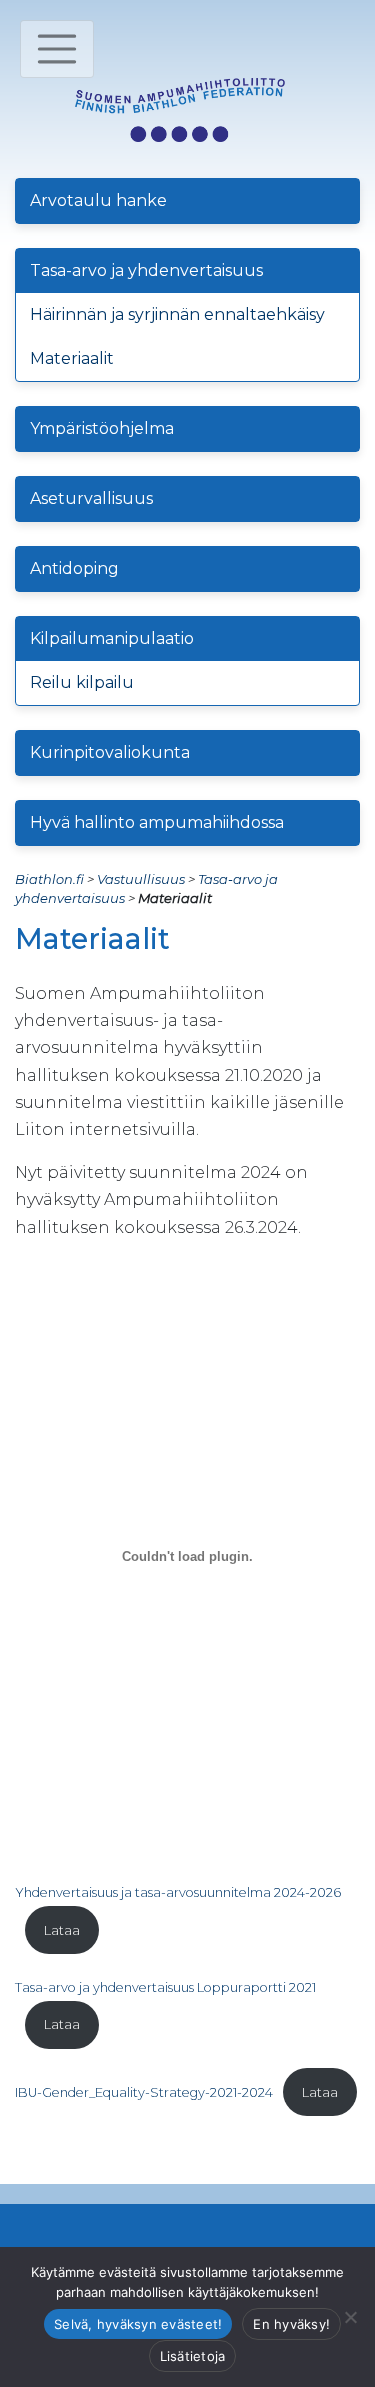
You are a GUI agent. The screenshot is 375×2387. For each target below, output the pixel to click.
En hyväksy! (291, 2324)
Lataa (62, 1930)
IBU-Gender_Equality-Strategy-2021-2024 (144, 2092)
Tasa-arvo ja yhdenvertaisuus (146, 270)
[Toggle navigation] (57, 49)
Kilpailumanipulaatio (112, 638)
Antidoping (74, 568)
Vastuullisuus (141, 879)
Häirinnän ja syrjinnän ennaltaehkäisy (177, 314)
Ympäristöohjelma (102, 428)
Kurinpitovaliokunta (110, 752)
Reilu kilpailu (82, 682)
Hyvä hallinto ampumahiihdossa (157, 822)
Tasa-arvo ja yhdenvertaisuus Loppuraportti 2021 (165, 1987)
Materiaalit (72, 358)
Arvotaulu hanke (98, 200)
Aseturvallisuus (91, 498)
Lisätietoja (193, 2356)
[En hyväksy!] (350, 2317)
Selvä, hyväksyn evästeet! (138, 2324)
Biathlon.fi (49, 879)
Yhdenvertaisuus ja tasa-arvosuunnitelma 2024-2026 (178, 1892)
